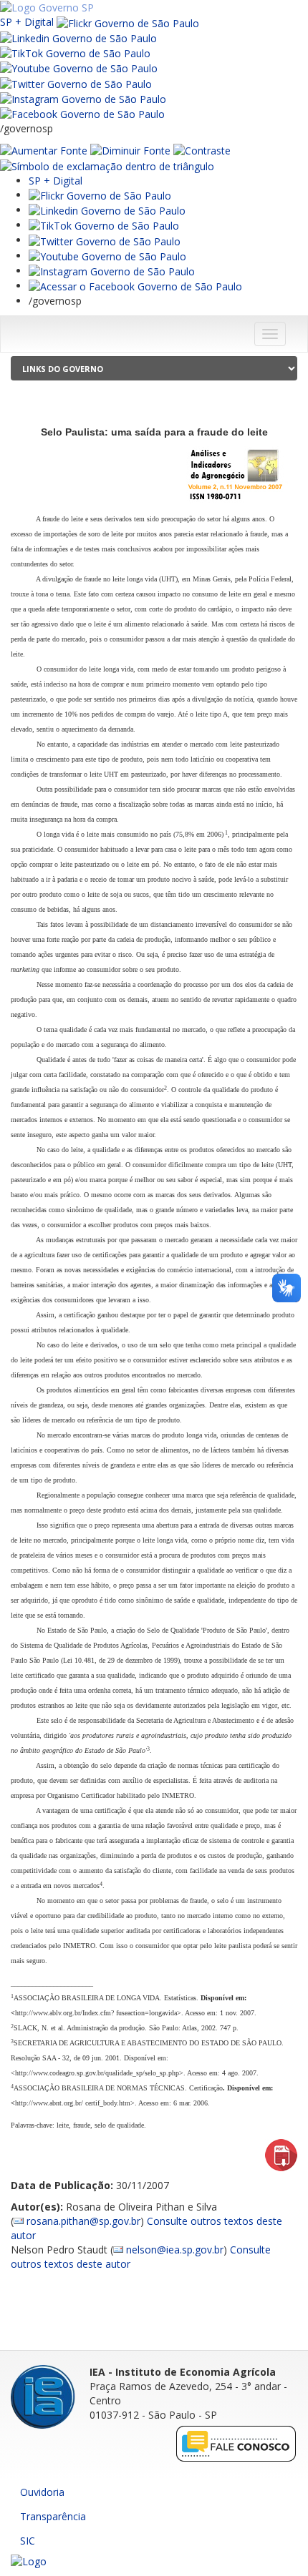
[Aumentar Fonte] (44, 150)
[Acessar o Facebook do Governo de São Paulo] (135, 286)
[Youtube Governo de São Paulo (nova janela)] (79, 68)
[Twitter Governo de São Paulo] (105, 240)
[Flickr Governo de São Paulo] (100, 195)
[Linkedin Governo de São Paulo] (107, 210)
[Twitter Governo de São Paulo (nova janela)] (76, 83)
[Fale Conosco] (236, 2443)
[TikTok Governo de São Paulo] (104, 225)
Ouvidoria (42, 2492)
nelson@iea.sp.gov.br (175, 2250)
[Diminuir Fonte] (130, 150)
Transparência (53, 2516)
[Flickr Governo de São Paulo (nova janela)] (128, 22)
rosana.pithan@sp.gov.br (83, 2221)
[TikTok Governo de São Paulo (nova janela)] (75, 53)
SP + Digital (27, 22)
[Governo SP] (47, 7)
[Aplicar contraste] (202, 150)
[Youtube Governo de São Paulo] (107, 256)
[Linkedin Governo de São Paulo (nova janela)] (78, 38)
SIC (28, 2541)
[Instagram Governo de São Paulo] (83, 98)
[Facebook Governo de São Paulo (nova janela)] (82, 113)
